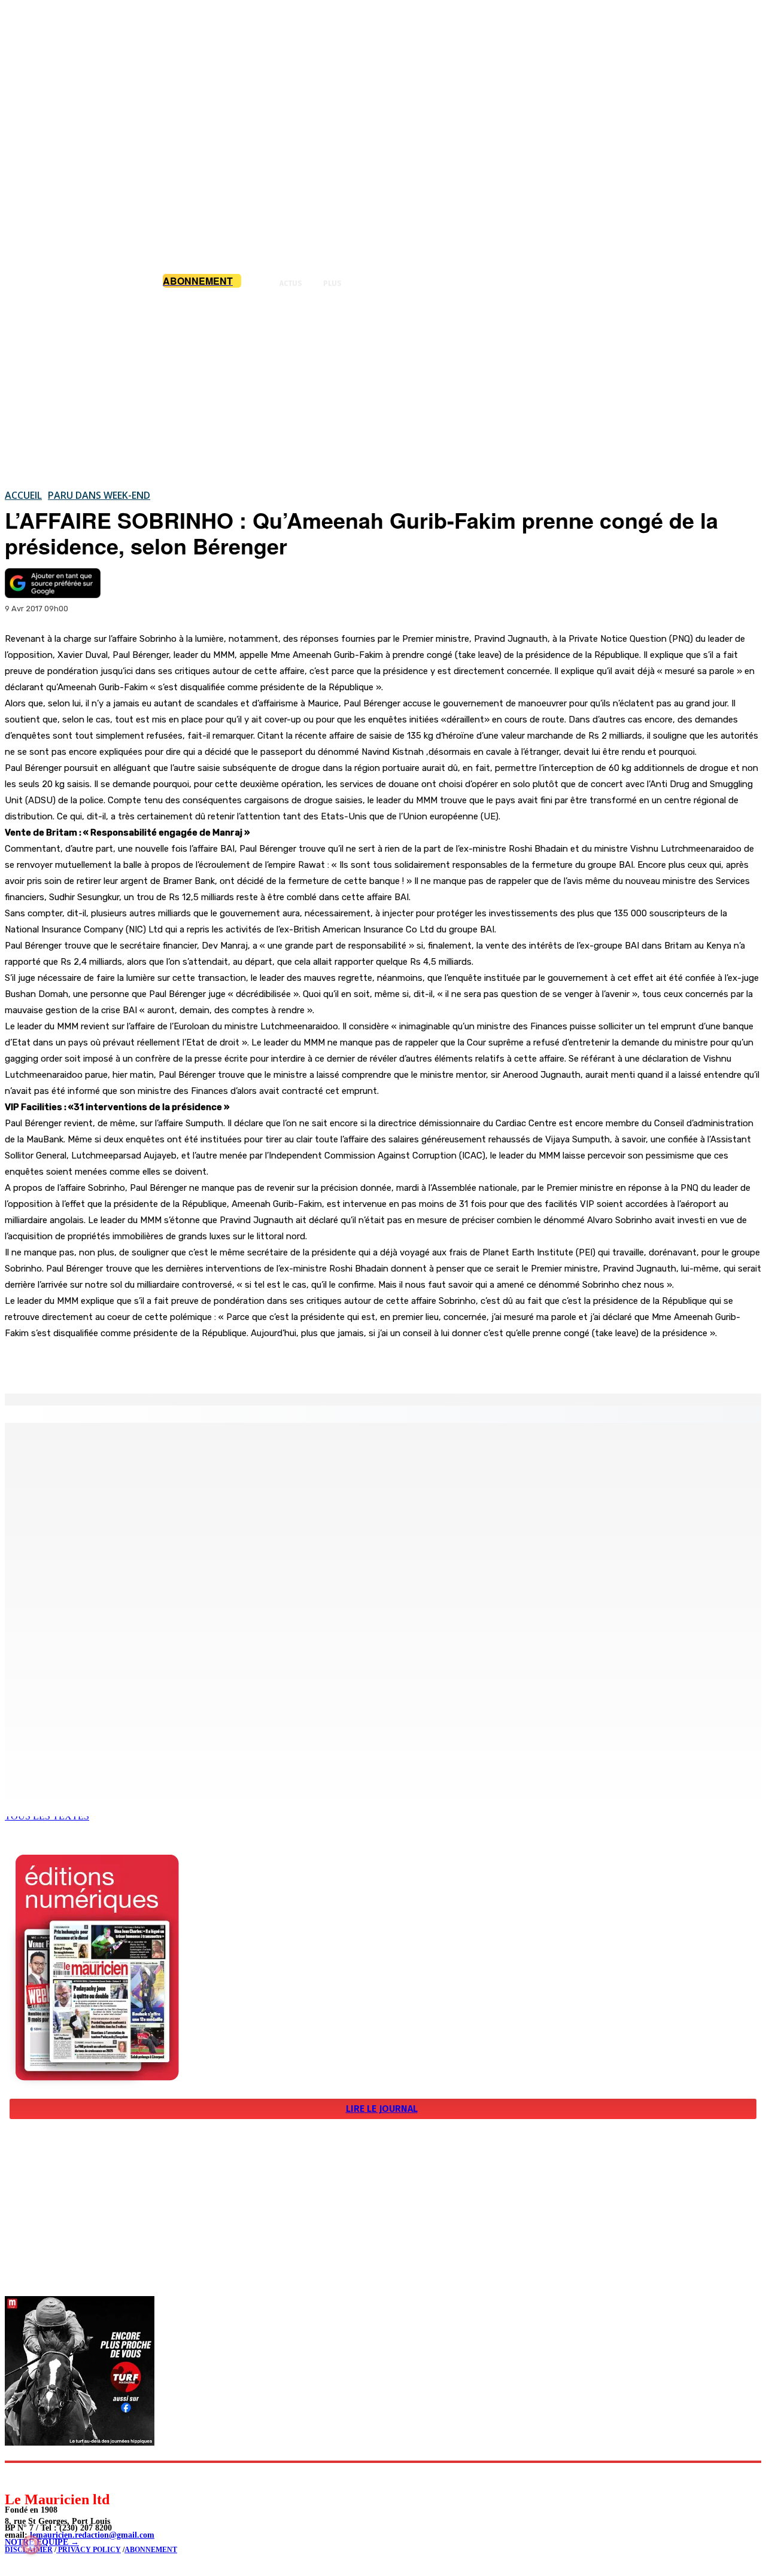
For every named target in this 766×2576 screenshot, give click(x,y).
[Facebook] (124, 1363)
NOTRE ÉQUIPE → (42, 2542)
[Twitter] (168, 1363)
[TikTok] (96, 2476)
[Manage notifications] (31, 2545)
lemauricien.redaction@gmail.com (92, 2535)
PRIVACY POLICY (89, 2550)
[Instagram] (42, 2476)
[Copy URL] (211, 1363)
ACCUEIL (23, 495)
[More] (254, 1363)
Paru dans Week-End (99, 495)
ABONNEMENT (151, 2550)
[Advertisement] (383, 388)
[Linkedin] (69, 2476)
